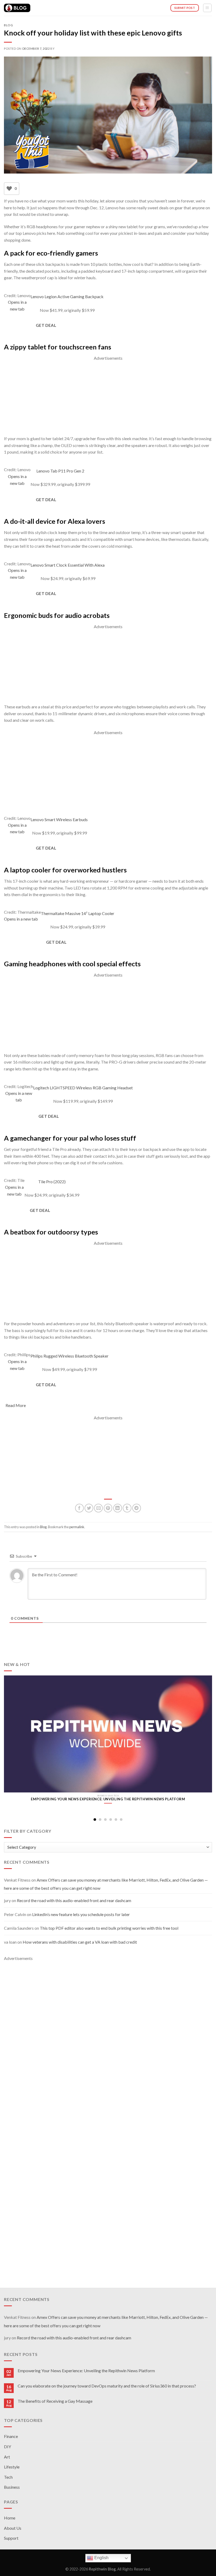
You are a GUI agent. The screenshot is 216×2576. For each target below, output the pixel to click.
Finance (11, 2436)
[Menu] (207, 8)
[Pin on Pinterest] (108, 1508)
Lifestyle (12, 2467)
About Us (13, 2528)
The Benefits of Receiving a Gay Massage (55, 2401)
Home (10, 2518)
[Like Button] (9, 189)
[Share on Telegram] (137, 1508)
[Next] (205, 1738)
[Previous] (11, 1738)
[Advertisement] (108, 398)
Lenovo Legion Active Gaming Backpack (67, 300)
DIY (8, 2447)
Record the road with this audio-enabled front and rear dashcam (74, 1900)
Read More (16, 1405)
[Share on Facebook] (79, 1508)
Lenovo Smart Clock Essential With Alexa (68, 569)
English (101, 2558)
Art (7, 2457)
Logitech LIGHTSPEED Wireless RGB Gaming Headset (83, 1091)
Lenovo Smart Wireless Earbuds (60, 823)
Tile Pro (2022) (52, 1185)
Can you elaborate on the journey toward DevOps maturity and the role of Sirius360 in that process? (107, 2386)
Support (11, 2538)
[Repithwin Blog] (17, 8)
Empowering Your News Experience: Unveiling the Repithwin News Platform (86, 2371)
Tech (8, 2477)
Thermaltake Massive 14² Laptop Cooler (78, 917)
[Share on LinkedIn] (118, 1508)
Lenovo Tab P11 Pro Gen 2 (60, 475)
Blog (8, 25)
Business (12, 2487)
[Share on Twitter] (89, 1508)
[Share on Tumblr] (127, 1508)
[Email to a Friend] (98, 1508)
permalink (77, 1527)
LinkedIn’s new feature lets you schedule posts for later (81, 1914)
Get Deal (46, 325)
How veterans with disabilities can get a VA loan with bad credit (80, 1942)
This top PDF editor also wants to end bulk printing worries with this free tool (109, 1928)
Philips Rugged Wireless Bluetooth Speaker (70, 1360)
